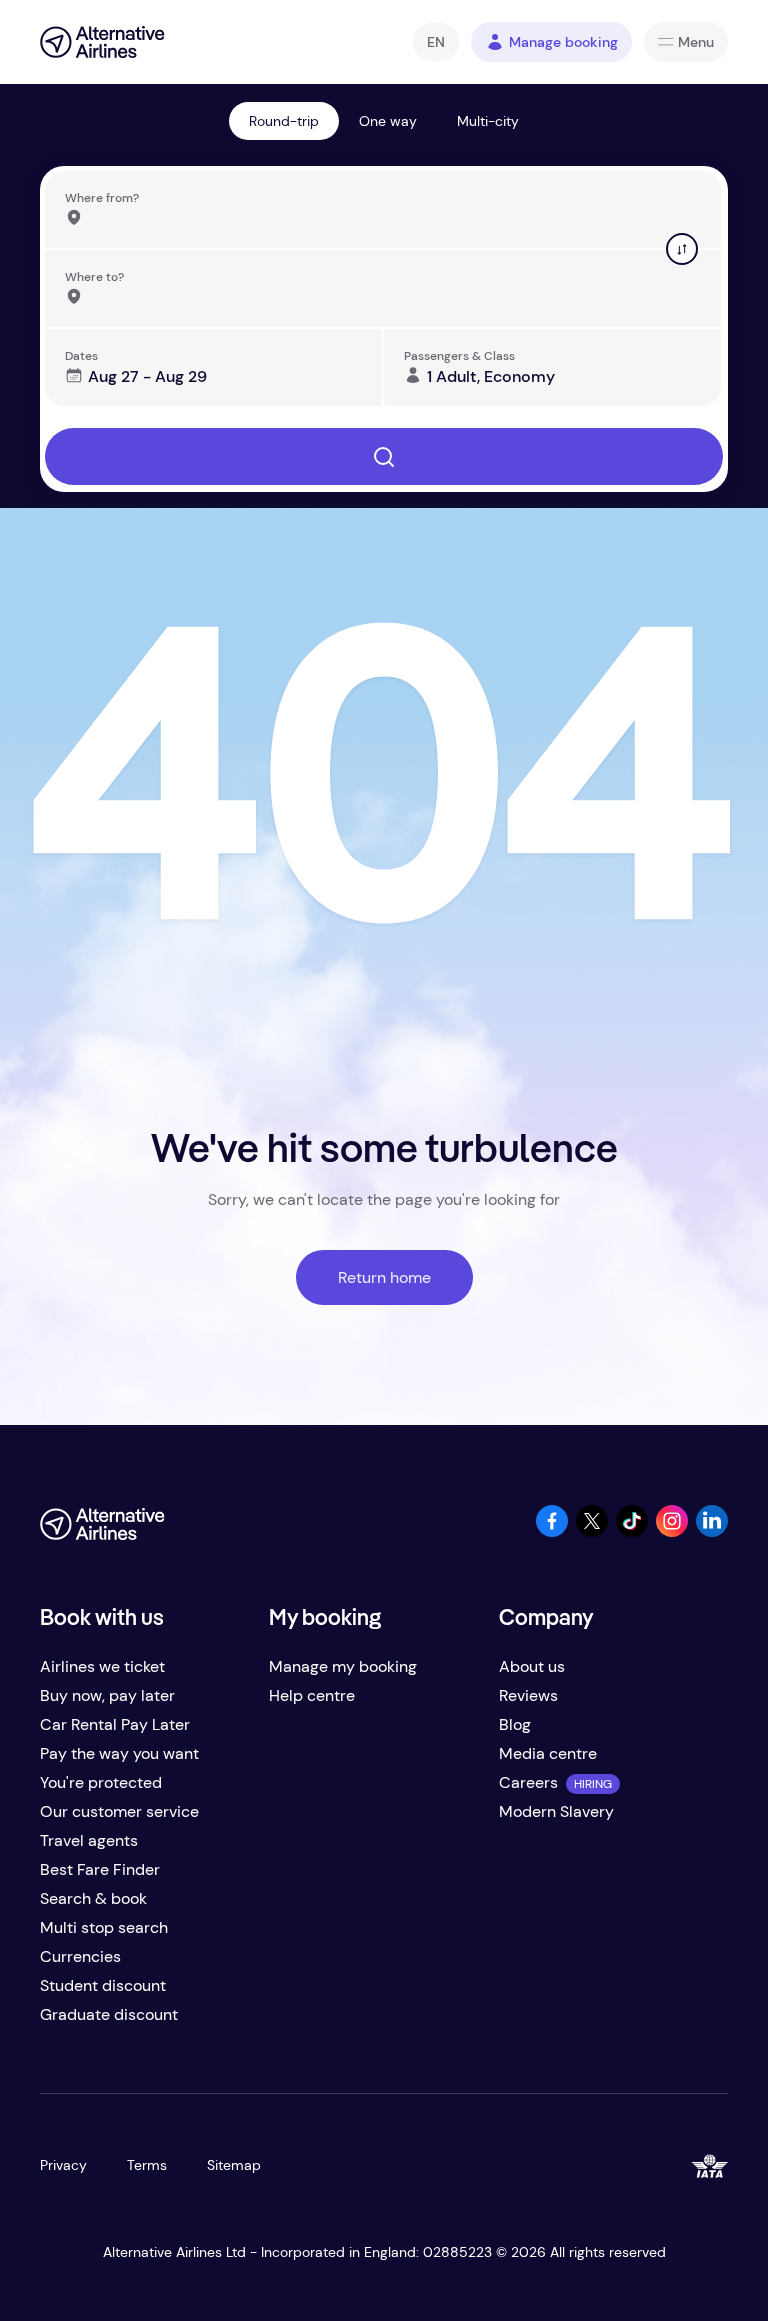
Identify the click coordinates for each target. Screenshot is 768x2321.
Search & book (93, 1898)
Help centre (312, 1695)
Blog (515, 1724)
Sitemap (234, 2165)
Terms (147, 2165)
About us (532, 1666)
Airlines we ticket (102, 1666)
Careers (528, 1782)
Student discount (103, 1985)
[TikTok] (632, 1531)
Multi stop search (104, 1927)
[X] (592, 1531)
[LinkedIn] (712, 1531)
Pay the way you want (119, 1753)
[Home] (102, 42)
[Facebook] (552, 1531)
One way (388, 121)
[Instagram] (672, 1531)
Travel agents (89, 1840)
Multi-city (488, 121)
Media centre (548, 1753)
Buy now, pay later (107, 1695)
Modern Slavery (556, 1811)
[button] (436, 42)
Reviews (528, 1695)
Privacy (63, 2165)
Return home (384, 1277)
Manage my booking (343, 1666)
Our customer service (119, 1811)
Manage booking (563, 42)
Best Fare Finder (100, 1869)
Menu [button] (696, 42)
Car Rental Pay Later (115, 1724)
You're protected (101, 1782)
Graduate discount (109, 2014)
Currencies (80, 1956)
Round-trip (284, 121)
